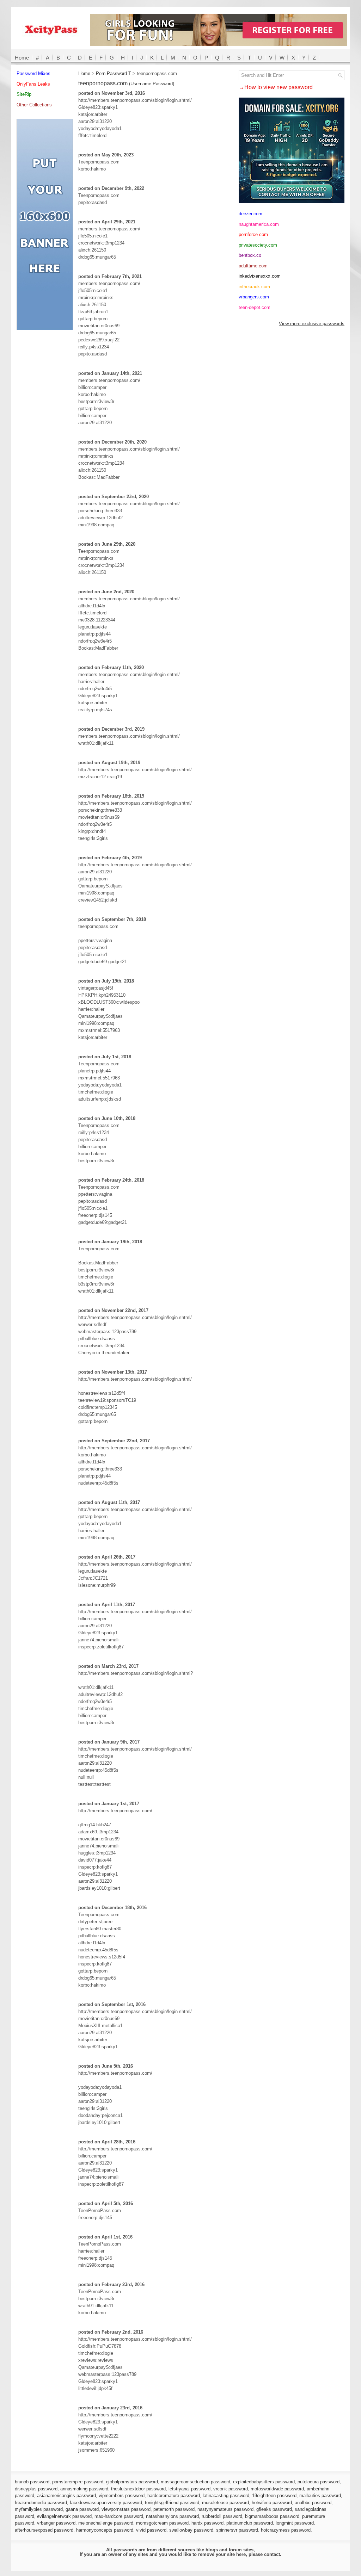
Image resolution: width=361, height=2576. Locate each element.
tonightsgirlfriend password (172, 2503)
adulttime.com (253, 266)
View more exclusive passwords (312, 324)
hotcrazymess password (286, 2530)
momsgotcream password (162, 2523)
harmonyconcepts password (105, 2530)
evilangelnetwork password (64, 2516)
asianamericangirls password (66, 2495)
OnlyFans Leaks (33, 84)
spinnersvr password (237, 2530)
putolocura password (319, 2482)
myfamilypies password (39, 2509)
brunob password (32, 2482)
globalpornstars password (132, 2482)
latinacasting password (226, 2495)
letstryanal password (189, 2489)
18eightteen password (274, 2495)
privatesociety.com (258, 245)
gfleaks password (274, 2509)
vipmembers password (122, 2495)
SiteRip (24, 94)
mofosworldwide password (277, 2489)
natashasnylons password (172, 2516)
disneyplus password (36, 2489)
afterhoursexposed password (44, 2530)
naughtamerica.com (259, 224)
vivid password (151, 2530)
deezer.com (250, 214)
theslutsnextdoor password (138, 2489)
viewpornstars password (126, 2509)
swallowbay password (191, 2530)
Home (22, 58)
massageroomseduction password (195, 2482)
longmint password (295, 2523)
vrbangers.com (254, 297)
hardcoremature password (174, 2495)
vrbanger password (56, 2523)
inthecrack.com (254, 287)
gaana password (82, 2509)
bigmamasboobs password (272, 2516)
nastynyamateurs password (225, 2509)
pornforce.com (253, 234)
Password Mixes (33, 73)
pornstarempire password (78, 2482)
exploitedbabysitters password (264, 2482)
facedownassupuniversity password (106, 2503)
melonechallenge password (106, 2523)
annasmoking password (84, 2489)
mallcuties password (320, 2495)
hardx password (207, 2523)
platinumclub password (250, 2523)
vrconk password (231, 2489)
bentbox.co (250, 255)
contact (272, 2554)
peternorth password (174, 2509)
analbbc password (313, 2503)
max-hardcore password (119, 2516)
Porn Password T (114, 73)
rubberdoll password (222, 2516)
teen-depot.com (255, 307)
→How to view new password (276, 87)
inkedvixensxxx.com (260, 276)
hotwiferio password (272, 2503)
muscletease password (225, 2503)
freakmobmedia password (41, 2503)
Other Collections (34, 105)
